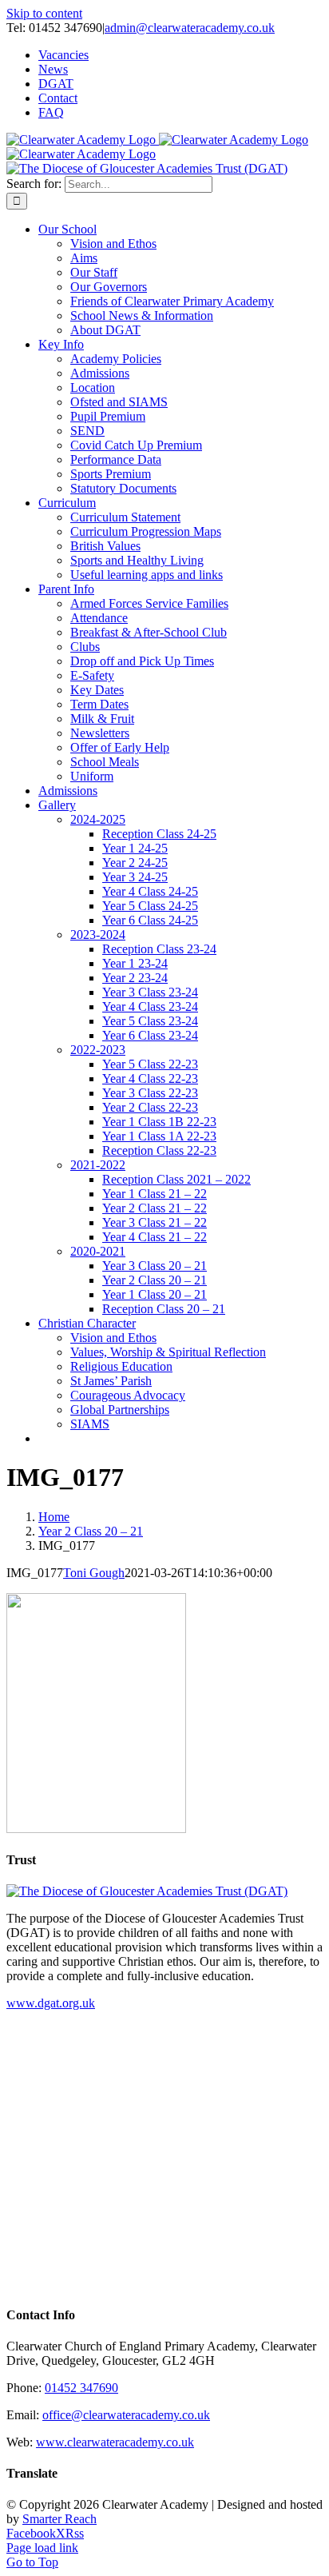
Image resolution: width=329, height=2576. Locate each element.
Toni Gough (94, 1573)
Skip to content (44, 13)
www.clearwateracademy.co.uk (115, 2442)
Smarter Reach (59, 2519)
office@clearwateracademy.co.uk (126, 2415)
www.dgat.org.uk (51, 2003)
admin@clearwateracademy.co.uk (190, 28)
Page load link (42, 2548)
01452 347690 (81, 2388)
